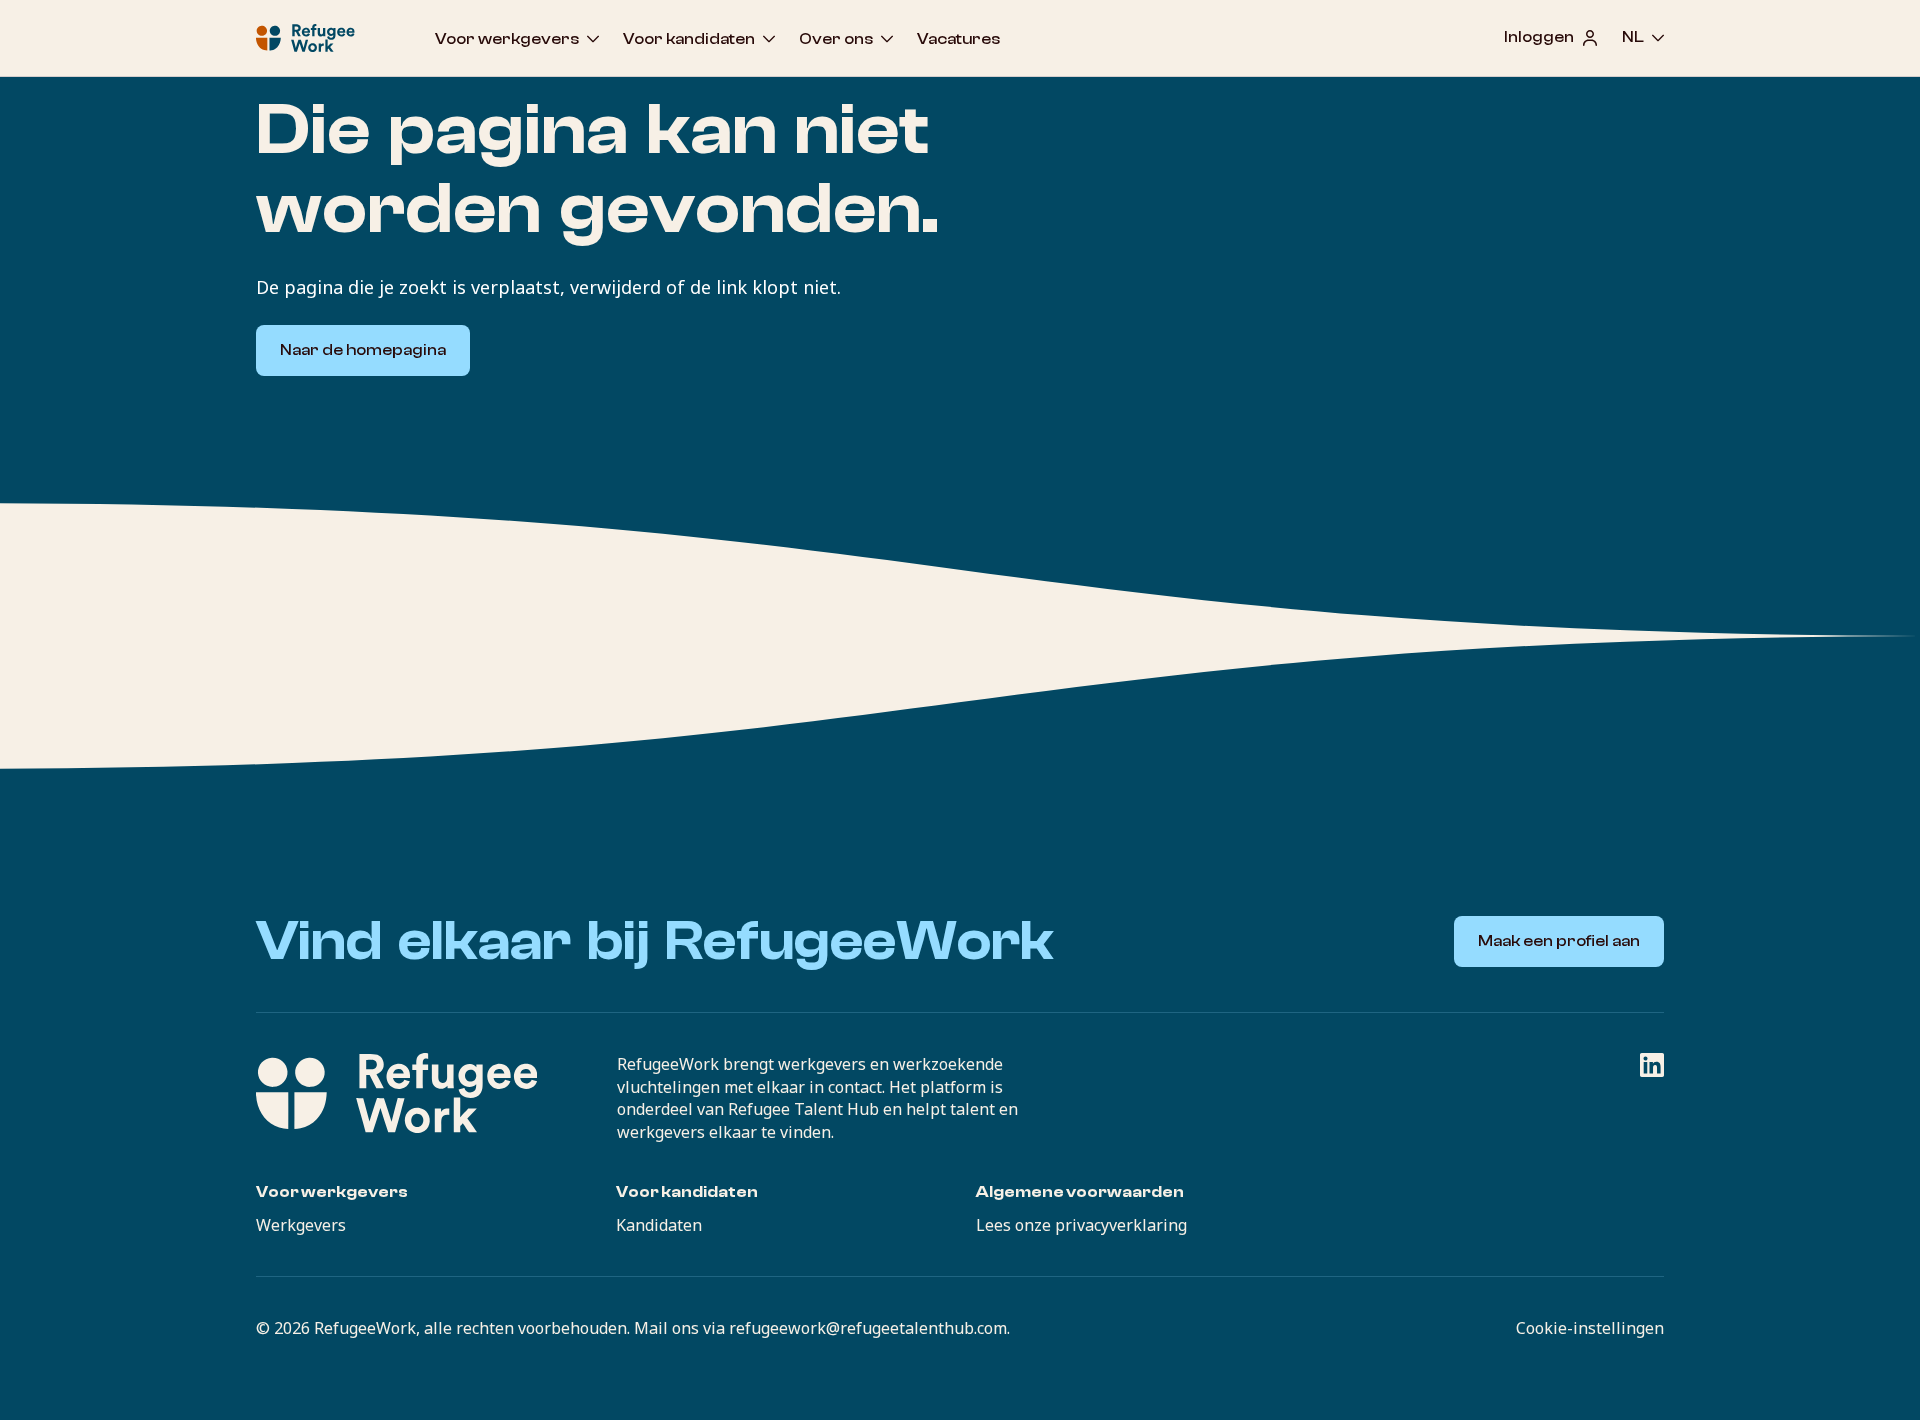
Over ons (836, 39)
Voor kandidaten (689, 39)
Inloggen (1539, 37)
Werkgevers (301, 1225)
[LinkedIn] (1652, 1065)
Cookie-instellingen (1590, 1328)
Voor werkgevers (507, 39)
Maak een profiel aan (1559, 941)
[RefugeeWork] (396, 1093)
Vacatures (958, 39)
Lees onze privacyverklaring (1081, 1225)
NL (1633, 37)
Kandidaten (659, 1225)
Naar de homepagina (363, 350)
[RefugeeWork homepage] (305, 38)
